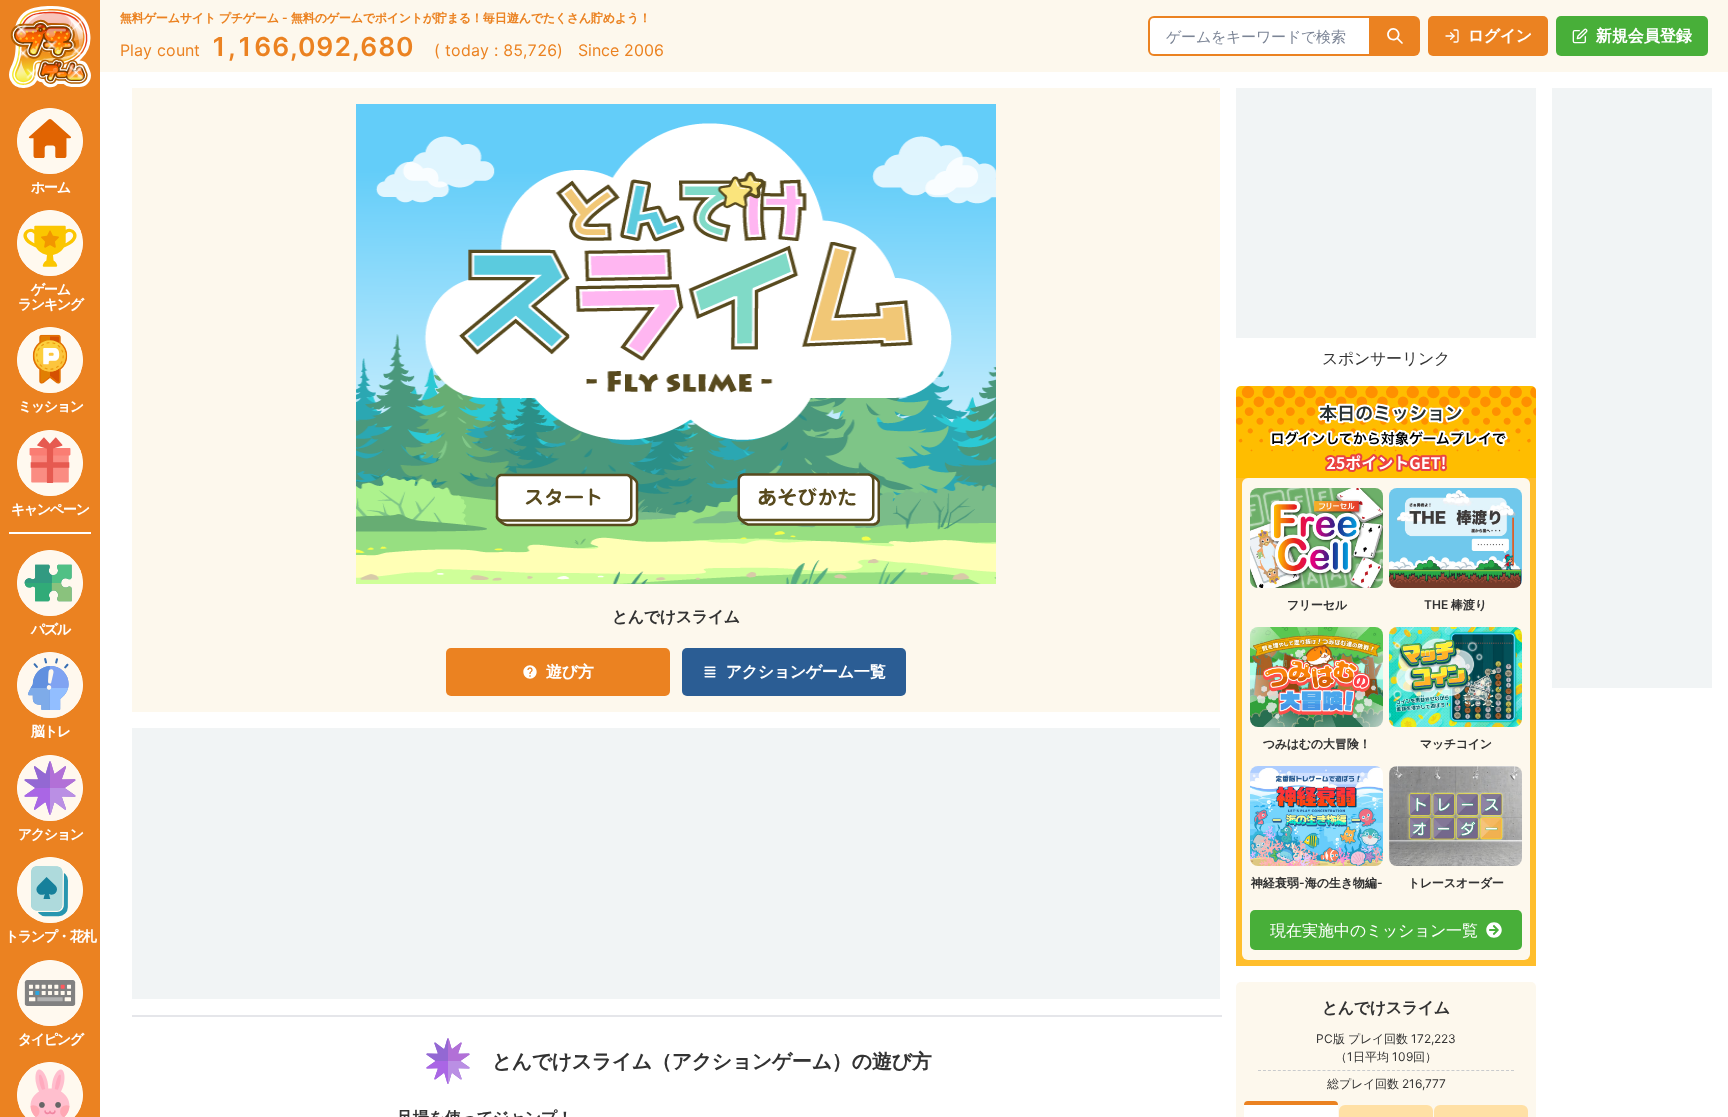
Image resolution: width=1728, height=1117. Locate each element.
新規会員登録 (1644, 35)
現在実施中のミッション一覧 (1374, 930)
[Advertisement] (446, 836)
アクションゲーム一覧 (806, 671)
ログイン (1500, 35)
